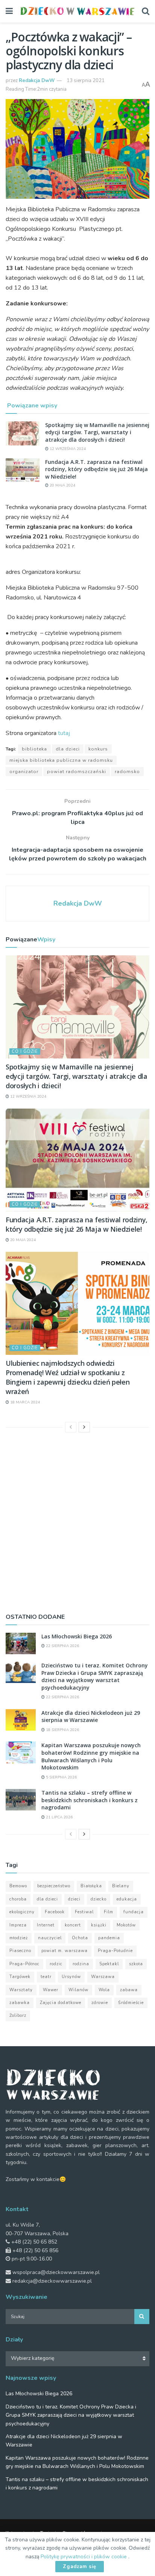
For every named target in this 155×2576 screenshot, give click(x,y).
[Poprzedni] (71, 1427)
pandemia (109, 1938)
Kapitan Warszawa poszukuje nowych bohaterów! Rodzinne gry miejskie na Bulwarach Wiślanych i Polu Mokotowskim (91, 1756)
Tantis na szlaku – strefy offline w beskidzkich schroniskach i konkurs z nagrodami (90, 1800)
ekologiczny (22, 1912)
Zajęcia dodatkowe (61, 2003)
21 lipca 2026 (59, 1817)
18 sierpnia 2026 (62, 1730)
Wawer (51, 1990)
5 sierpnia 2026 (61, 1777)
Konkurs (98, 749)
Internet (46, 1925)
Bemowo (18, 1886)
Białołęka (91, 1886)
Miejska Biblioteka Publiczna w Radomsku (61, 760)
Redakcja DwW (37, 81)
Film (109, 1912)
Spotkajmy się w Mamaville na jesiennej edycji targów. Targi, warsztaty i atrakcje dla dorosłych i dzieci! (97, 432)
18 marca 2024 (24, 1402)
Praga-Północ (24, 1964)
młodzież (19, 1938)
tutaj (64, 733)
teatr (46, 1977)
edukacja (127, 1899)
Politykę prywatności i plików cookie (84, 2557)
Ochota (80, 1938)
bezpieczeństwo (54, 1886)
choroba (18, 1899)
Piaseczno (20, 1951)
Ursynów (71, 1977)
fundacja (134, 1912)
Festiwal (84, 1912)
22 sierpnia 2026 (62, 1646)
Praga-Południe (115, 1951)
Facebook (55, 1912)
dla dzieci (68, 749)
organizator (24, 772)
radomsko (127, 772)
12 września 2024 (67, 449)
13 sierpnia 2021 (86, 81)
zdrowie (100, 2003)
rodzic (56, 1964)
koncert (73, 1925)
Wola (104, 1990)
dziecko (99, 1899)
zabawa (129, 1990)
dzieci (74, 1899)
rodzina (81, 1964)
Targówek (20, 1977)
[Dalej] (84, 1427)
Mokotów (126, 1925)
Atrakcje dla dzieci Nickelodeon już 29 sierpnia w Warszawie (91, 1717)
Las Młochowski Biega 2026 (77, 1636)
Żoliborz (18, 2016)
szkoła (136, 1964)
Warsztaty (21, 1990)
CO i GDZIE (25, 1052)
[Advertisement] (77, 1521)
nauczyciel (50, 1938)
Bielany (121, 1886)
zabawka (20, 2003)
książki (99, 1925)
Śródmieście (131, 2003)
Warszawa (103, 1977)
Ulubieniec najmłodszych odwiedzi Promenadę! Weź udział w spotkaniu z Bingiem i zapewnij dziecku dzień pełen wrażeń (68, 1377)
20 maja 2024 (62, 485)
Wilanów (78, 1990)
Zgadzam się (80, 2567)
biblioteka (34, 749)
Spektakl (109, 1964)
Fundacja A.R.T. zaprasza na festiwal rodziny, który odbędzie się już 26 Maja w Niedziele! (96, 469)
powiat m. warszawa (65, 1951)
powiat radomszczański (77, 772)
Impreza (18, 1925)
